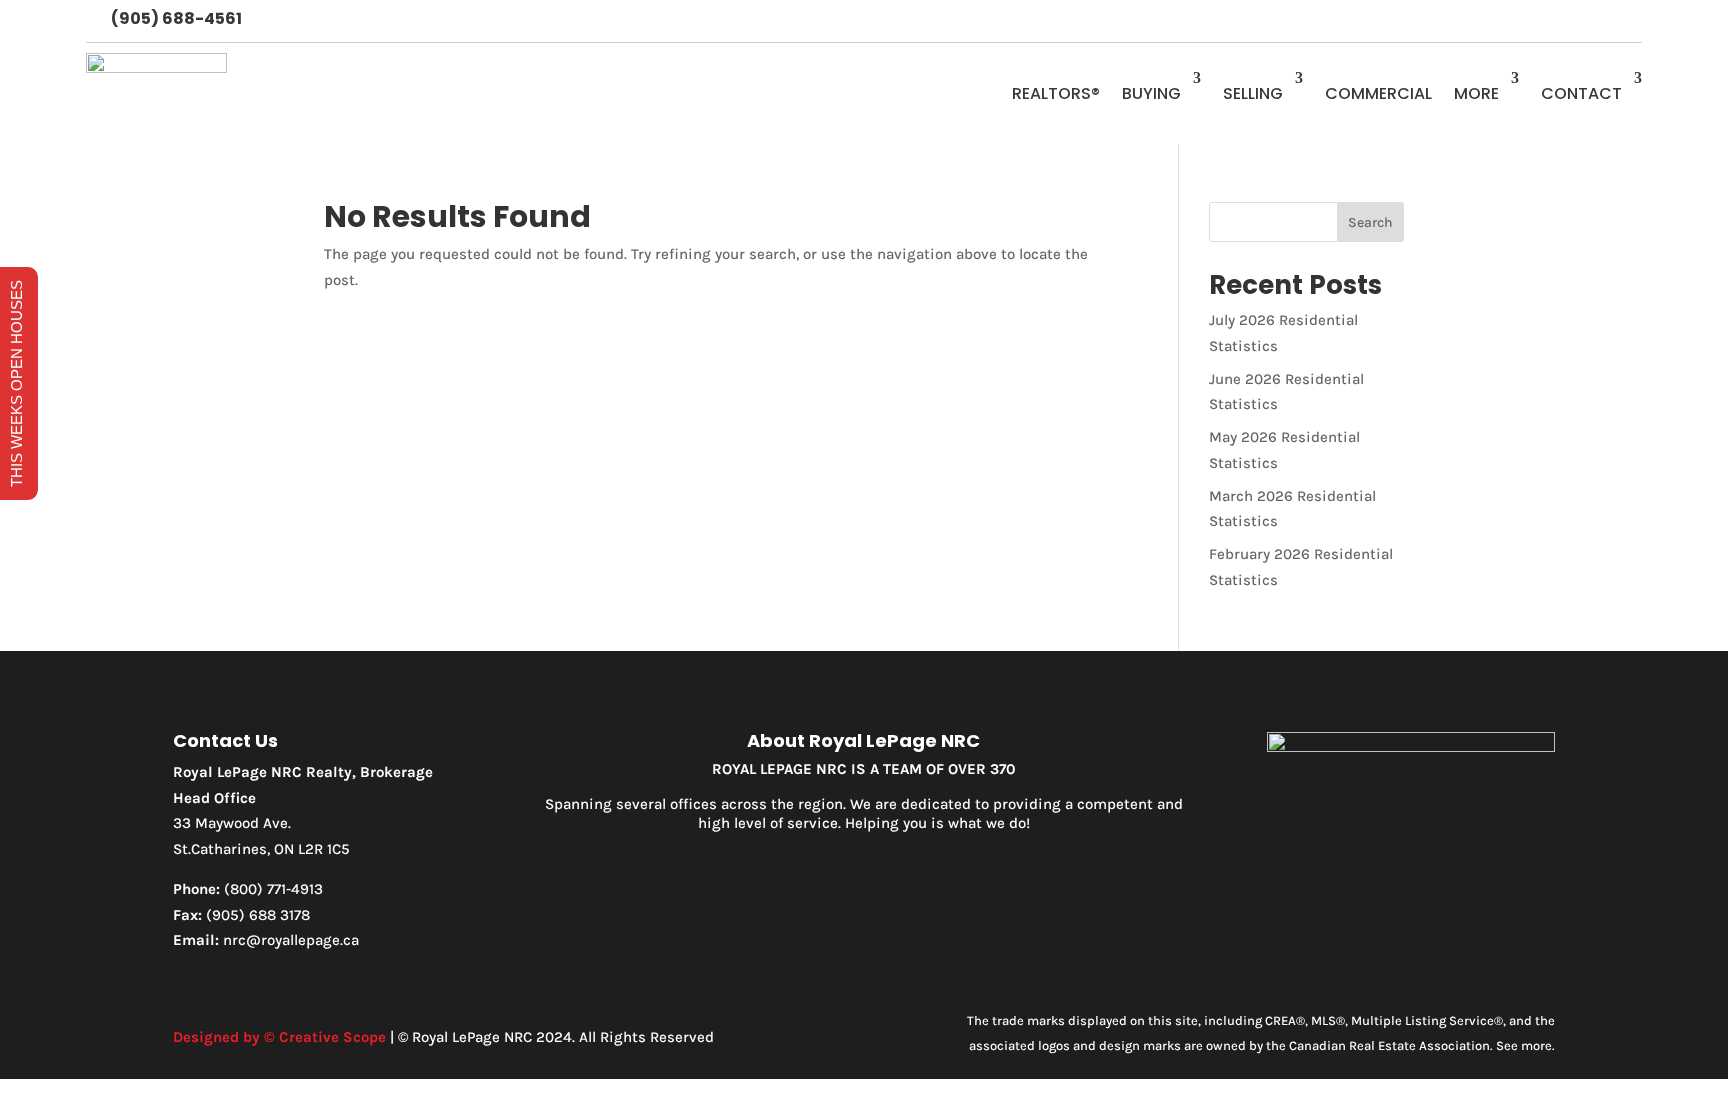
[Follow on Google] (1626, 21)
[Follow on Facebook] (1546, 21)
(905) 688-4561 (176, 18)
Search (1370, 222)
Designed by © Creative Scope (279, 1037)
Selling (1253, 93)
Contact (1581, 93)
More (1476, 93)
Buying (1151, 93)
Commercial (1378, 93)
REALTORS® (1056, 93)
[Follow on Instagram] (1586, 21)
